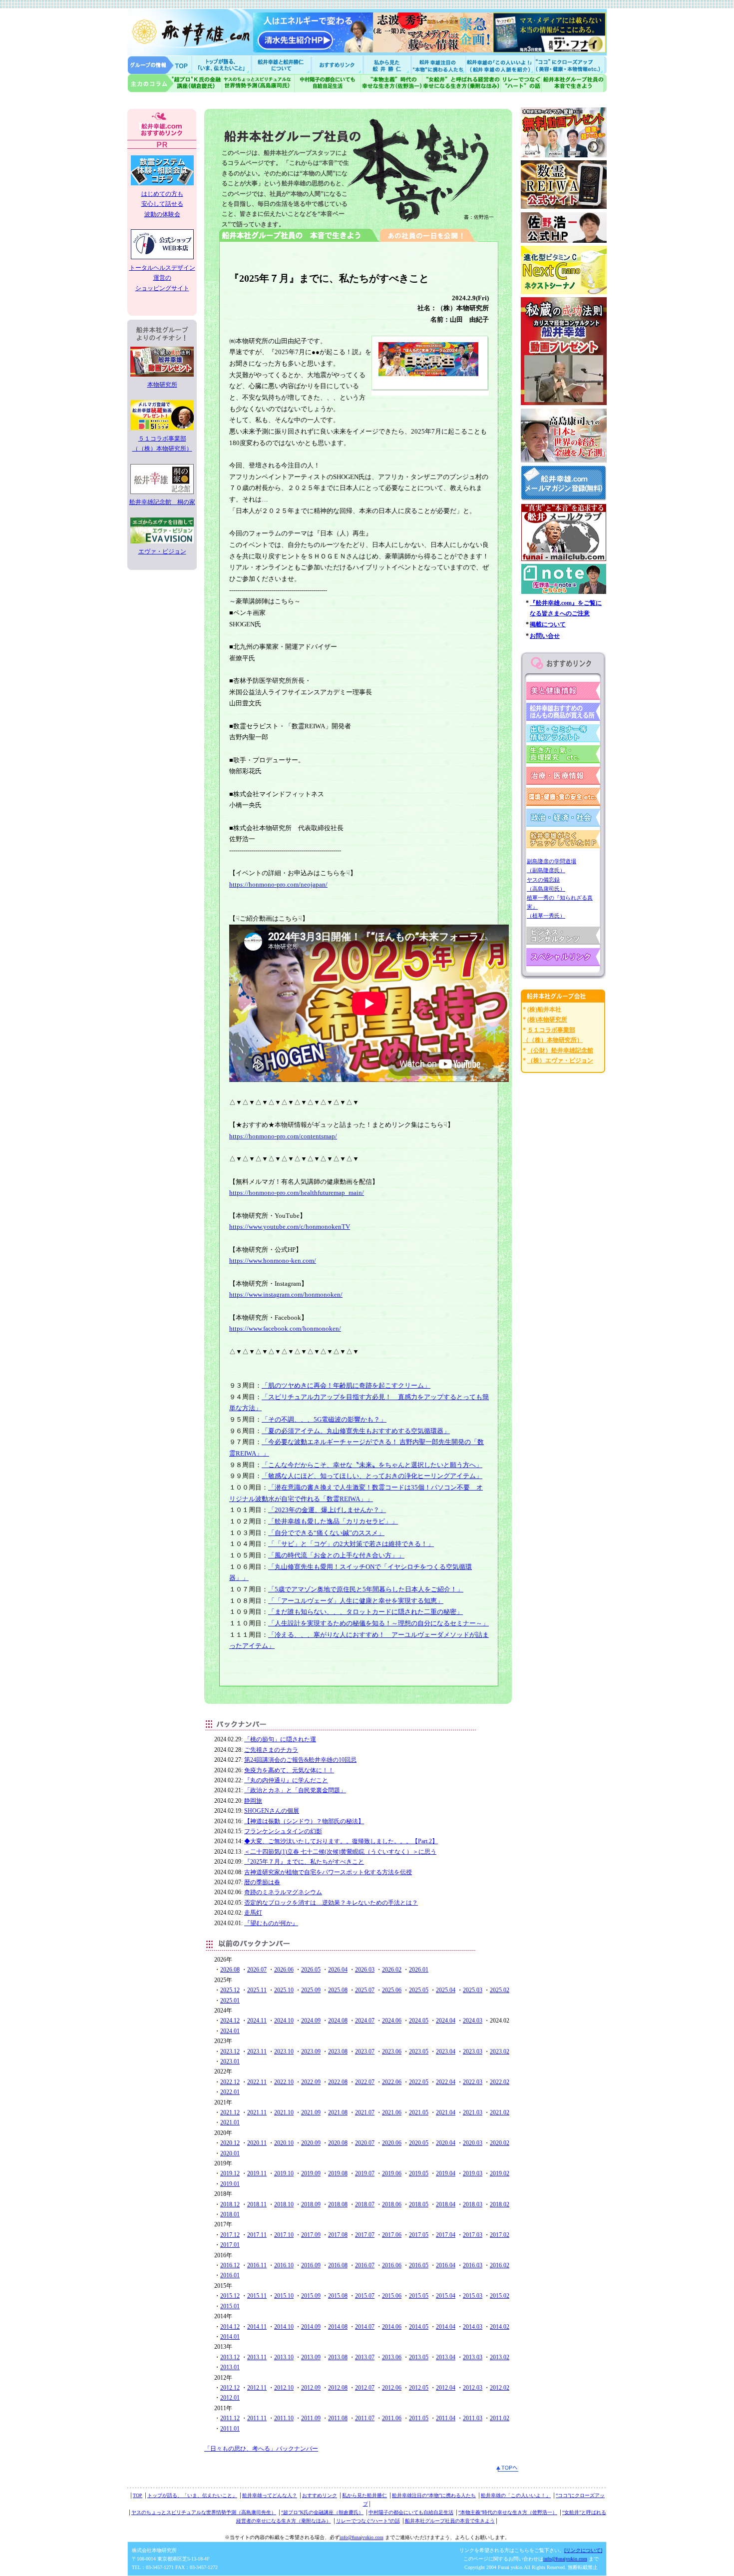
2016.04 (446, 2265)
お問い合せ (545, 636)
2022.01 (230, 2092)
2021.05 (419, 2112)
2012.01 (230, 2398)
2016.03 (473, 2265)
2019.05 (419, 2173)
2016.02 (500, 2265)
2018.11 (257, 2204)
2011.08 (338, 2418)
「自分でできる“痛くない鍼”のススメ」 (326, 1533)
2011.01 (230, 2429)
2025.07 (365, 1990)
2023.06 (392, 2052)
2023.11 (257, 2052)
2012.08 (338, 2388)
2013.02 (500, 2357)
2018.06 (392, 2204)
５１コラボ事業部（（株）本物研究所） (162, 444)
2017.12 (230, 2235)
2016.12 (230, 2265)
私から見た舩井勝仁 (387, 65)
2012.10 (284, 2388)
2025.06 (392, 1990)
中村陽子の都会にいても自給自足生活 (328, 83)
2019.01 (230, 2184)
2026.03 (365, 1970)
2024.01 (230, 2031)
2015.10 (284, 2296)
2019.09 (311, 2173)
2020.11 (257, 2143)
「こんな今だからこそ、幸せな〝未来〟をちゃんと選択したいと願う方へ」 (372, 1465)
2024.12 (230, 2021)
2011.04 (446, 2418)
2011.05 (419, 2418)
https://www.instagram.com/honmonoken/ (286, 1294)
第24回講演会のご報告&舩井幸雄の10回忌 (300, 1760)
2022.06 (392, 2082)
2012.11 (257, 2388)
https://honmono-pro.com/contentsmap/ (283, 1136)
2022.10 (284, 2082)
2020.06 (392, 2143)
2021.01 (230, 2122)
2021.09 (311, 2112)
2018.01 (230, 2214)
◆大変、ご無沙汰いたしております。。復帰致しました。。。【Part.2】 (341, 1841)
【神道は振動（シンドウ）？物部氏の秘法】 (304, 1821)
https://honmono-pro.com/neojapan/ (278, 884)
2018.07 (365, 2204)
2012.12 (230, 2388)
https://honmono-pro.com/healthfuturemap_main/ (297, 1193)
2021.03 (473, 2112)
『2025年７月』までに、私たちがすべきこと (304, 1862)
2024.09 (311, 2021)
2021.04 (446, 2112)
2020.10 (284, 2143)
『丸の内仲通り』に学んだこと (286, 1780)
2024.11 (257, 2021)
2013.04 (446, 2357)
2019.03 (473, 2173)
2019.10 (284, 2173)
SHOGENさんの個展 (272, 1811)
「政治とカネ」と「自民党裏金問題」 (295, 1790)
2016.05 (419, 2265)
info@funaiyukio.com (362, 2537)
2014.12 (230, 2327)
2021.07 (365, 2112)
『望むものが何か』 (271, 1923)
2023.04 (446, 2052)
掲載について (548, 624)
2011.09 (311, 2418)
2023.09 (311, 2052)
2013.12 (230, 2357)
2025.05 (419, 1990)
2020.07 (365, 2143)
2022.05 (419, 2082)
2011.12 (230, 2418)
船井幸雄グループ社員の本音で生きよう (574, 83)
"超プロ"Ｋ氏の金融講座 (175, 83)
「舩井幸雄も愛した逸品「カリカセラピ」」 (333, 1521)
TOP (138, 2495)
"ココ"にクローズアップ (570, 65)
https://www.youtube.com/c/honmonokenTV (290, 1227)
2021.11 (257, 2112)
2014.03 (473, 2327)
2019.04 (446, 2173)
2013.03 (473, 2357)
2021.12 (230, 2112)
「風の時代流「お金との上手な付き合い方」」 (336, 1555)
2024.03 (473, 2021)
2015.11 (257, 2296)
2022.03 (473, 2082)
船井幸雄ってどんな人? (282, 65)
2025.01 (230, 2001)
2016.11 (257, 2265)
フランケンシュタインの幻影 (283, 1831)
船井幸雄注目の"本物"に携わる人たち (437, 65)
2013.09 (311, 2357)
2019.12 (230, 2173)
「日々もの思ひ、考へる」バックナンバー (261, 2449)
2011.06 (392, 2418)
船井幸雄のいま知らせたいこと (222, 65)
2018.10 (284, 2204)
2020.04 (446, 2143)
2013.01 (230, 2367)
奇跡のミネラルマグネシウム (283, 1892)
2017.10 (284, 2235)
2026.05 (311, 1970)
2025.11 (257, 1990)
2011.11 (257, 2418)
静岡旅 (253, 1801)
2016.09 (311, 2265)
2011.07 (365, 2418)
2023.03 (473, 2052)
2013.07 (365, 2357)
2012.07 (365, 2388)
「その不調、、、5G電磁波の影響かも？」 (324, 1419)
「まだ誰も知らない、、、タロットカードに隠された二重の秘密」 (366, 1612)
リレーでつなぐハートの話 (521, 83)
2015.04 (446, 2296)
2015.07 (365, 2296)
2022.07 (365, 2082)
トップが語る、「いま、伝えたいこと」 (192, 2495)
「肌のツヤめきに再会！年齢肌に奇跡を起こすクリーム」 (346, 1385)
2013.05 (419, 2357)
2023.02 (500, 2052)
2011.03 (473, 2418)
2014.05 (419, 2327)
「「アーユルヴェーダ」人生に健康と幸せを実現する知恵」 (356, 1601)
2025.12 (230, 1990)
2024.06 (392, 2021)
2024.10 (284, 2021)
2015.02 (500, 2296)
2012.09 (311, 2388)
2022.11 (257, 2082)
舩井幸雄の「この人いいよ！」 (516, 2495)
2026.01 (419, 1970)
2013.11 (257, 2357)
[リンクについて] (583, 2550)
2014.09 (311, 2327)
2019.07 (365, 2173)
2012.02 (500, 2388)
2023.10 (284, 2052)
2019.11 (257, 2173)
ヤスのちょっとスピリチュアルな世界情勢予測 (258, 83)
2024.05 (419, 2021)
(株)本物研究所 (547, 1020)
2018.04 (446, 2204)
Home (160, 65)
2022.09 (311, 2082)
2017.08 (338, 2235)
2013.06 (392, 2357)
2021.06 (392, 2112)
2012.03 (473, 2388)
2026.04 (338, 1970)
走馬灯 (253, 1913)
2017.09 (311, 2235)
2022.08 (338, 2082)
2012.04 (446, 2388)
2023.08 (338, 2052)
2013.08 (338, 2357)
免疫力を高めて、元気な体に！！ (289, 1770)
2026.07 (257, 1970)
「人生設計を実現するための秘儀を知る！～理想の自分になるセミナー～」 (378, 1623)
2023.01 (230, 2061)
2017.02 (500, 2235)
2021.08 (338, 2112)
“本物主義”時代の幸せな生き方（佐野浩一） (508, 2512)
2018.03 (473, 2204)
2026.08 (230, 1970)
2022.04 (446, 2082)
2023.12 (230, 2052)
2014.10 (284, 2327)
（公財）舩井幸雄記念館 (560, 1050)
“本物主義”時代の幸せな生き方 (391, 83)
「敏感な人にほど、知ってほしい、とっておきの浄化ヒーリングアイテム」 (372, 1476)
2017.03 (473, 2235)
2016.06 (392, 2265)
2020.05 (419, 2143)
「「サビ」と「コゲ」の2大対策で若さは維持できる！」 (351, 1544)
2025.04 (446, 1990)
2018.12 (230, 2204)
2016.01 (230, 2275)
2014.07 (365, 2327)
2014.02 (500, 2327)
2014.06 (392, 2327)
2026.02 (392, 1970)
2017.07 (365, 2235)
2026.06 (284, 1970)
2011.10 (284, 2418)
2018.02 (500, 2204)
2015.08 (338, 2296)
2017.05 (419, 2235)
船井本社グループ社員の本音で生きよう (450, 2521)
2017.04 (446, 2235)
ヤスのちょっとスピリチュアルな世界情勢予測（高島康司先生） (204, 2512)
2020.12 (230, 2143)
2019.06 (392, 2173)
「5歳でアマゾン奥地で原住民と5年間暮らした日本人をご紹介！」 (366, 1589)
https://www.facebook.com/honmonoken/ (285, 1328)
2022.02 (500, 2082)
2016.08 (338, 2265)
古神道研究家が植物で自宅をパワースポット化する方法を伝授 (328, 1872)
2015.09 (311, 2296)
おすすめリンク (338, 65)
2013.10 (284, 2357)
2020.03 (473, 2143)
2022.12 (230, 2082)
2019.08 (338, 2173)
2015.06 (392, 2296)
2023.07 (365, 2052)
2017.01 (230, 2245)
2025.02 (500, 1990)
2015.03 (473, 2296)
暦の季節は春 (262, 1882)
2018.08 (338, 2204)
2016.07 (365, 2265)
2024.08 (338, 2021)
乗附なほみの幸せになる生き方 (461, 83)
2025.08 (338, 1990)
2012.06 (392, 2388)
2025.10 (284, 1990)
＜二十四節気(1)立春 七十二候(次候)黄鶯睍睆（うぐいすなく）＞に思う (340, 1852)
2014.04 (446, 2327)
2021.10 (284, 2112)
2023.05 (419, 2052)
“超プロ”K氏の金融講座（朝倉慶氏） (322, 2512)
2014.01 (230, 2337)
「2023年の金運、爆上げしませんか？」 (327, 1510)
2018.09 (311, 2204)
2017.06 (392, 2235)
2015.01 (230, 2306)
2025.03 (473, 1990)
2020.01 (230, 2153)
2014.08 (338, 2327)
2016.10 (284, 2265)
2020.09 (311, 2143)
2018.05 (419, 2204)
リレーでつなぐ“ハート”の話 (368, 2521)
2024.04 (446, 2021)
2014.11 (257, 2327)
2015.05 (419, 2296)
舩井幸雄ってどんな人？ (270, 2495)
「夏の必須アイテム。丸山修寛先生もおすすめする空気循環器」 (356, 1431)
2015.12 (230, 2296)
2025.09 (311, 1990)
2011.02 (500, 2418)
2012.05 (419, 2388)
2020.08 (338, 2143)
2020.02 (500, 2143)
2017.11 (257, 2235)
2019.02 (500, 2173)
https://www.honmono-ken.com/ (273, 1261)
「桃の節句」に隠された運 (280, 1739)
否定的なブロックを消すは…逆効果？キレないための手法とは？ (331, 1903)
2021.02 (500, 2112)
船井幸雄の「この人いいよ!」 (500, 65)
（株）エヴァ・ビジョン (560, 1060)
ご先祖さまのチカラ (271, 1750)
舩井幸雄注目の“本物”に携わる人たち (434, 2495)
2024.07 (365, 2021)
